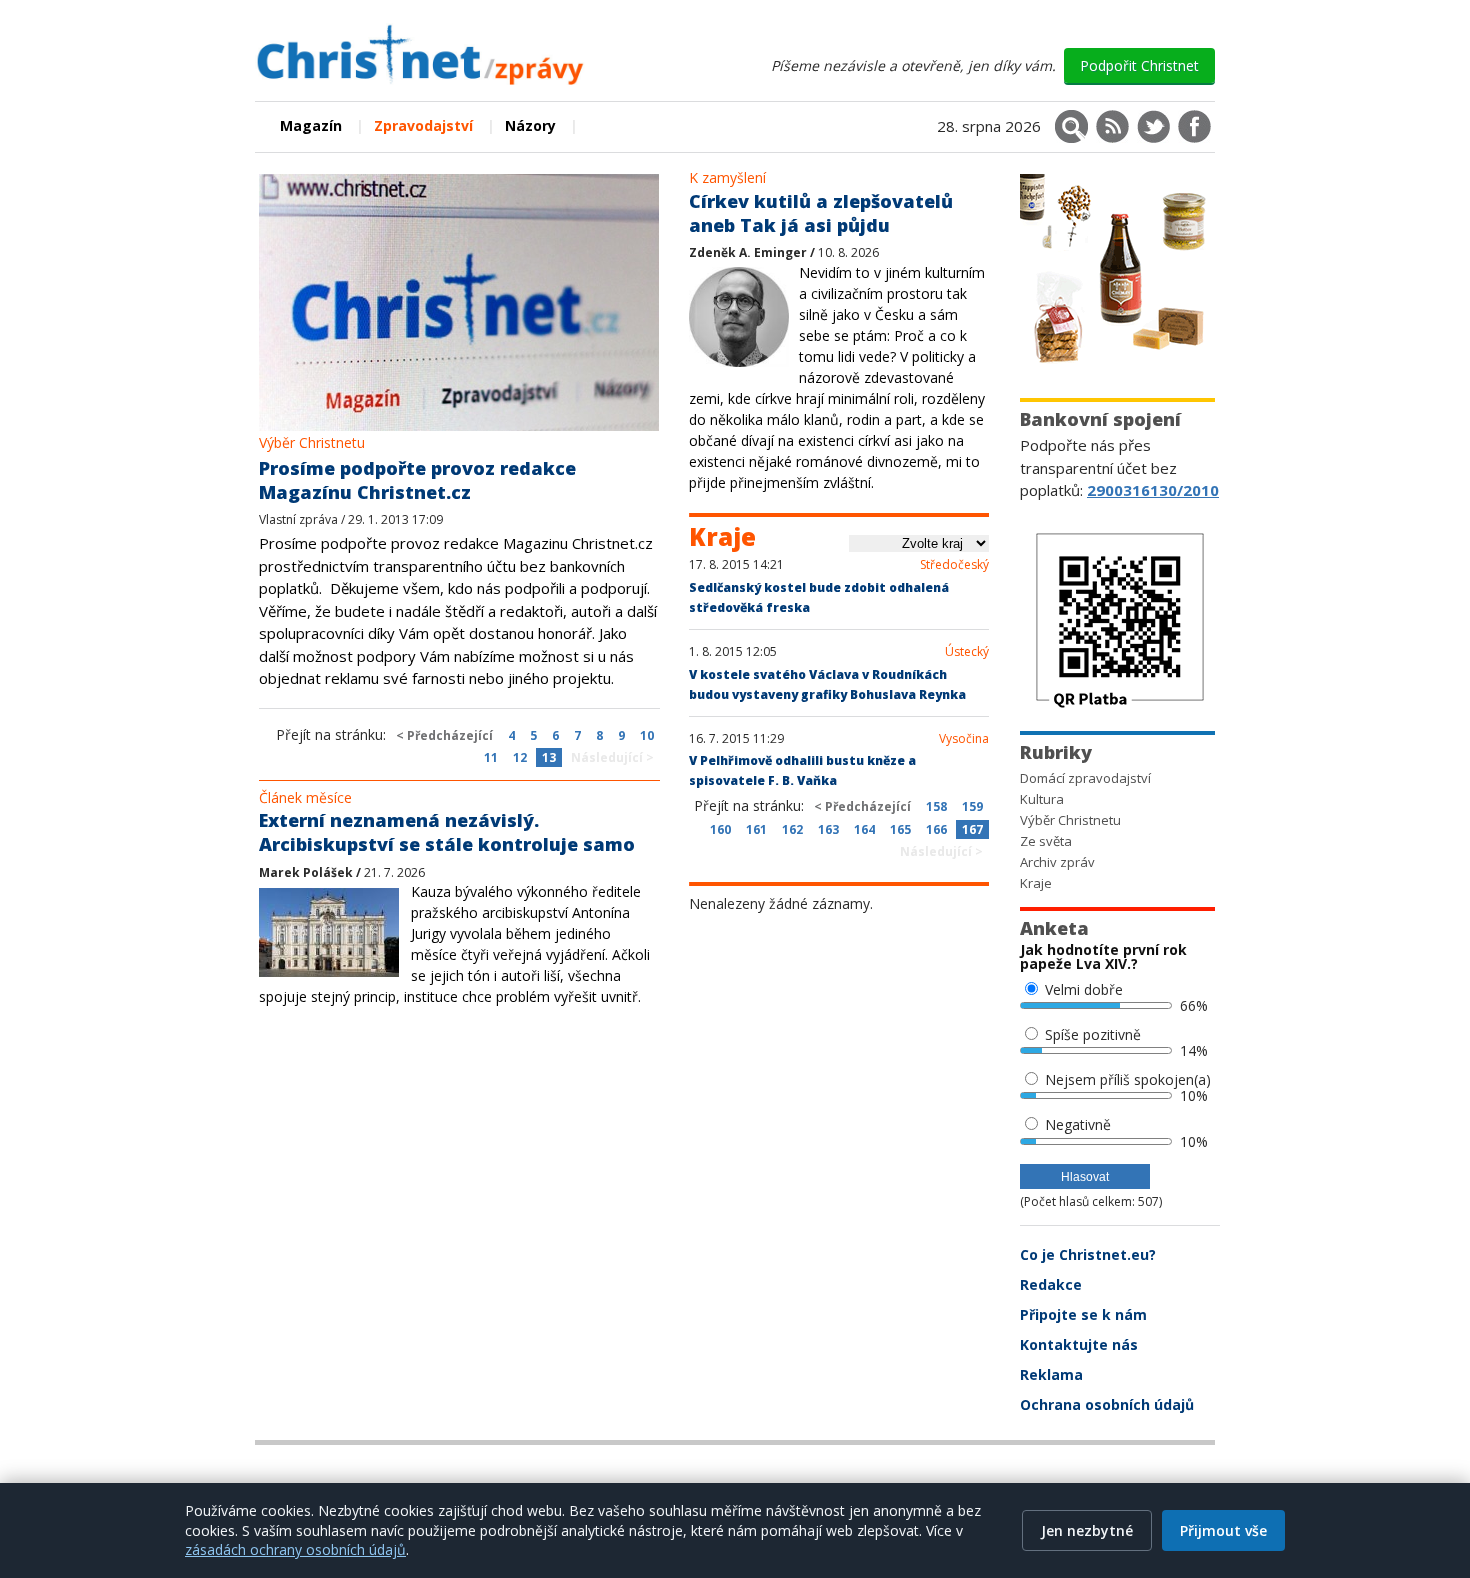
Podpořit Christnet (1139, 65)
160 (720, 829)
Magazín (311, 125)
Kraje (1036, 883)
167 (972, 829)
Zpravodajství (423, 125)
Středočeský (954, 565)
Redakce (1051, 1284)
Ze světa (1046, 841)
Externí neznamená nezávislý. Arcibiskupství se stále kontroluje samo (447, 832)
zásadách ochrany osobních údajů (295, 1549)
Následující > (612, 757)
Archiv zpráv (1057, 862)
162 (792, 829)
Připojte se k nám (1083, 1314)
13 (549, 757)
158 (936, 806)
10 (647, 735)
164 (864, 829)
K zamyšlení (727, 177)
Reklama (1051, 1374)
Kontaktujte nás (1079, 1344)
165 (900, 829)
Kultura (1042, 799)
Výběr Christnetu (312, 442)
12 (520, 757)
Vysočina (964, 739)
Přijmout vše (1223, 1530)
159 (972, 806)
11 (491, 757)
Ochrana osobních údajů (1107, 1404)
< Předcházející (444, 735)
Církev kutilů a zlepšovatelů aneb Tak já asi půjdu (821, 213)
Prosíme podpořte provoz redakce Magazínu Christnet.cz (417, 480)
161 (756, 829)
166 (936, 829)
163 (828, 829)
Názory (530, 125)
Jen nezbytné (1087, 1530)
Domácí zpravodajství (1085, 778)
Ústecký (967, 652)
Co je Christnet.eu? (1088, 1254)
